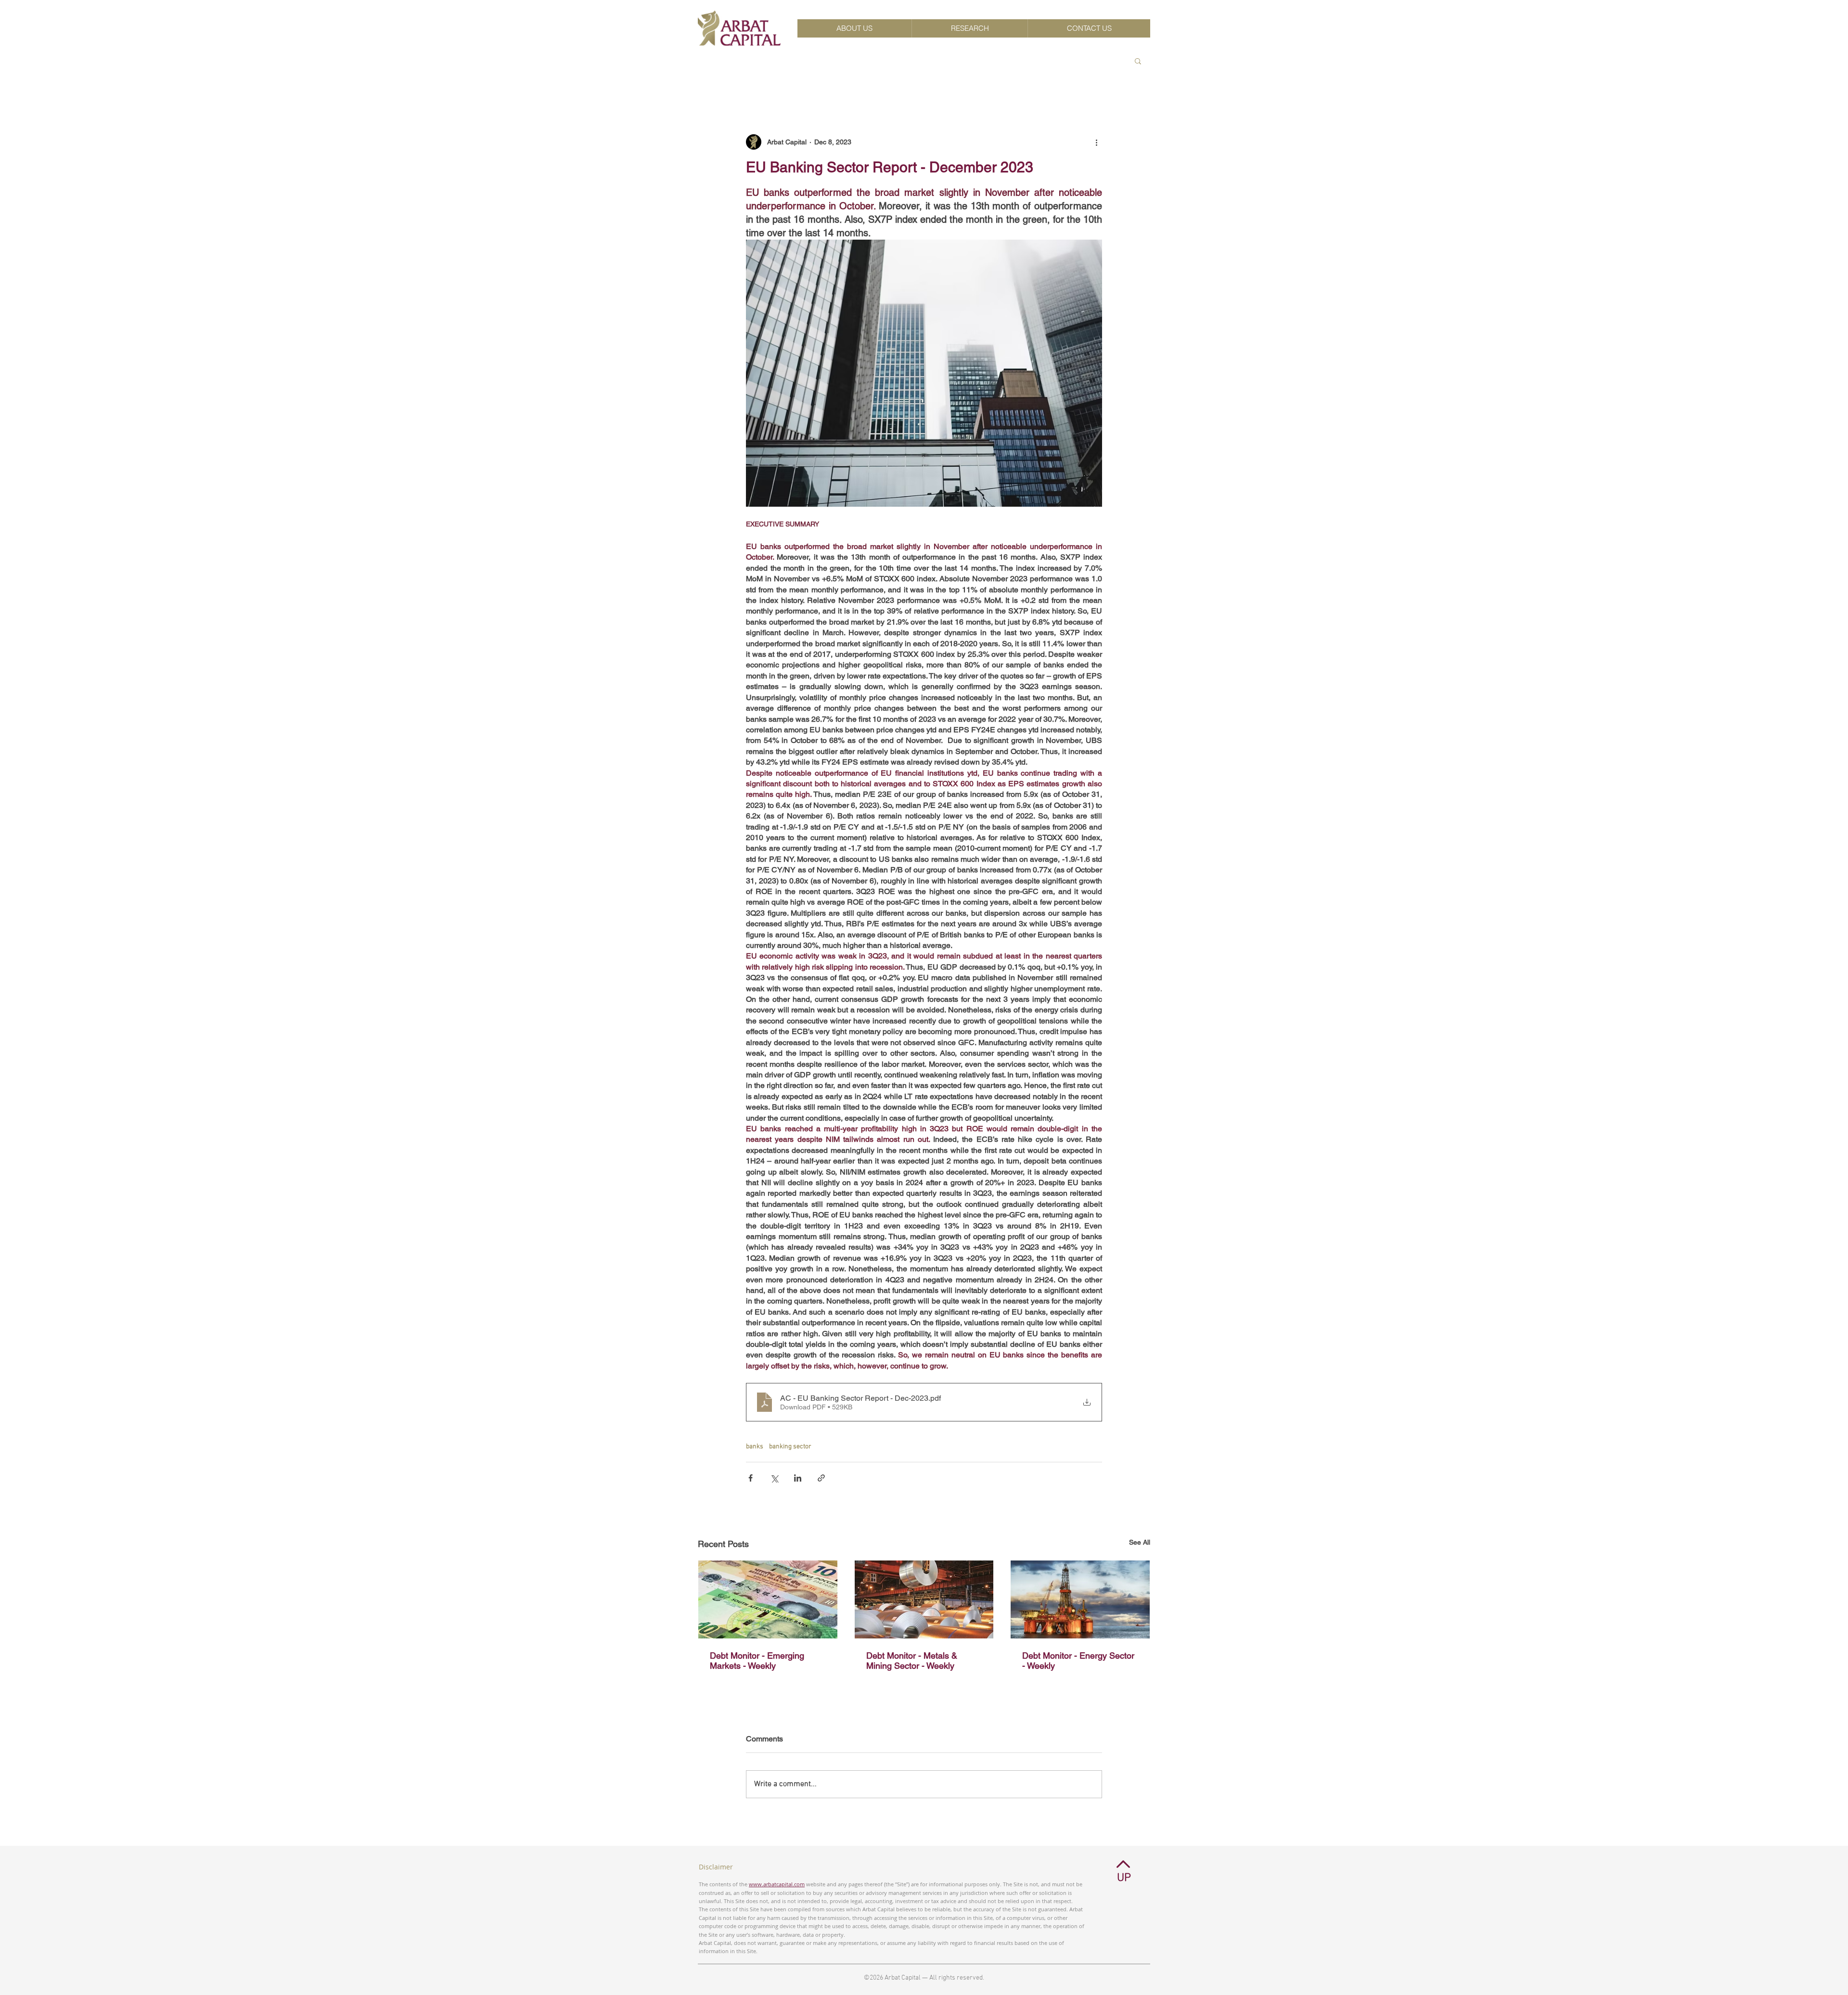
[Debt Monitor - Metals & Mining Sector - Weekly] (924, 1599)
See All (1140, 1542)
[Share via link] (821, 1478)
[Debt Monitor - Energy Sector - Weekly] (1080, 1599)
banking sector (790, 1447)
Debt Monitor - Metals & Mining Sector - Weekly (912, 1661)
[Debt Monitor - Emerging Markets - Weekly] (768, 1599)
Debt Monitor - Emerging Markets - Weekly (757, 1661)
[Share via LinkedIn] (798, 1478)
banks (755, 1447)
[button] (1138, 61)
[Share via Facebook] (751, 1478)
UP (1124, 1878)
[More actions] (1096, 142)
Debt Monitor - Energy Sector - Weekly (1078, 1661)
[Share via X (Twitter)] (774, 1478)
